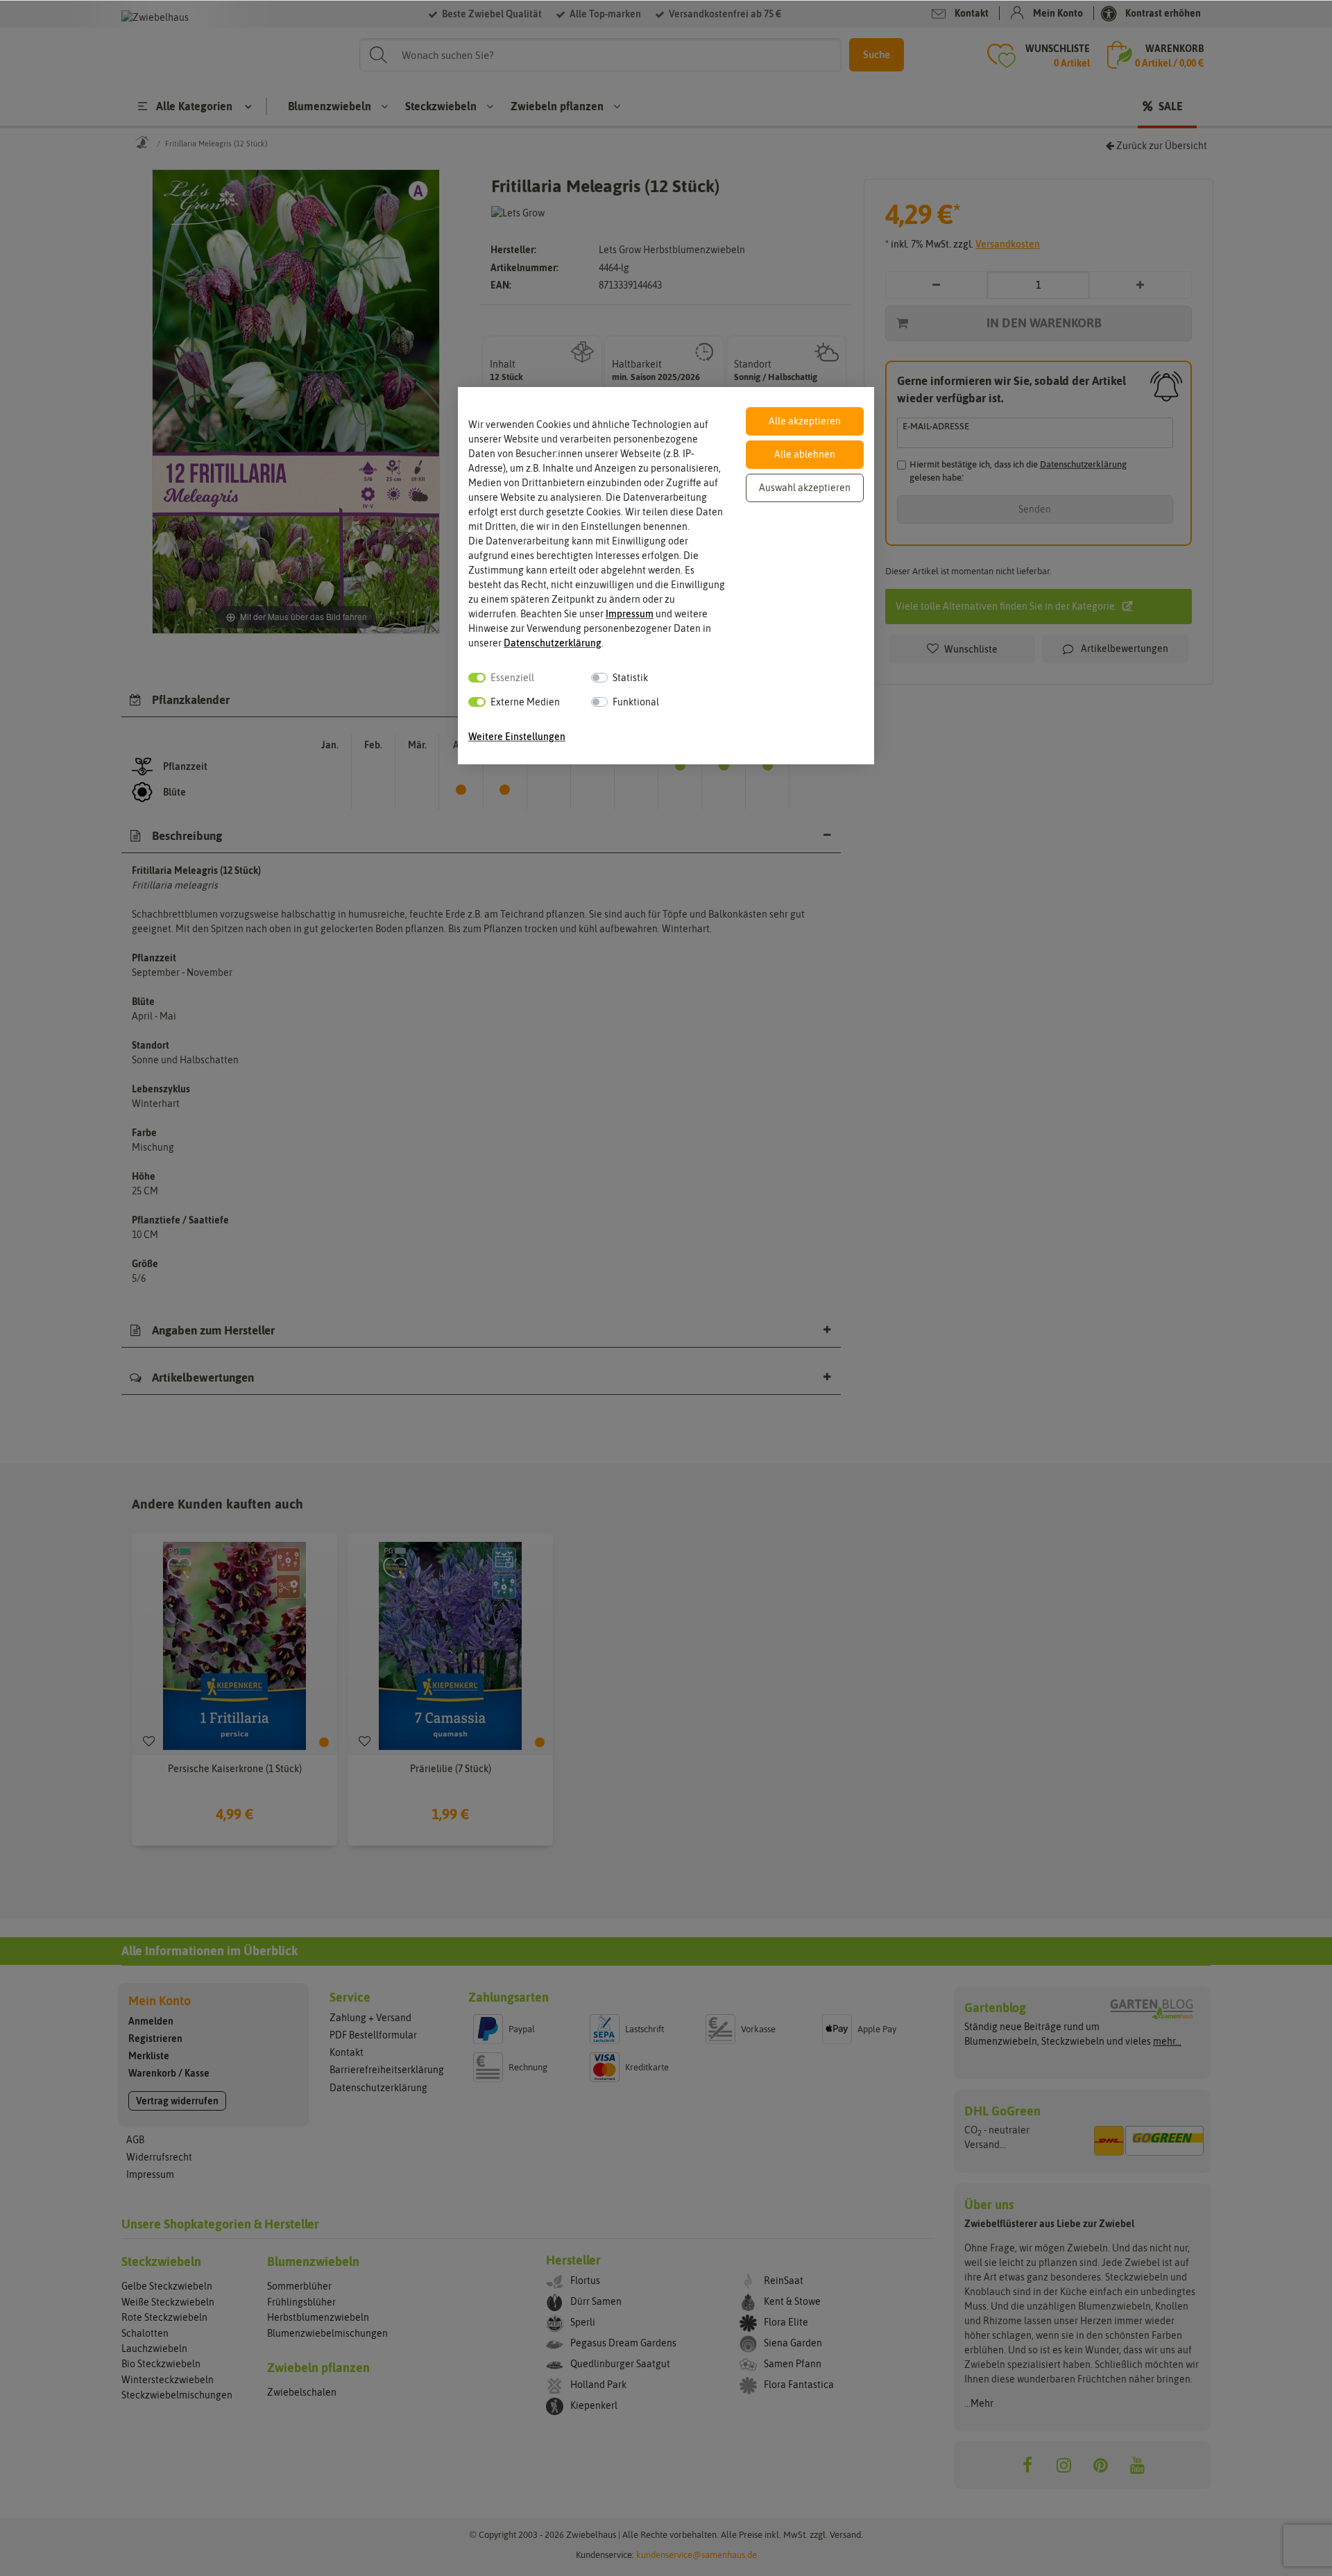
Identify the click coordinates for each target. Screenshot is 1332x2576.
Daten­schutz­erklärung (553, 643)
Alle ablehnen (805, 454)
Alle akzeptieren (805, 421)
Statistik (630, 678)
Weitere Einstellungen (517, 737)
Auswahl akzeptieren (805, 488)
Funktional (636, 702)
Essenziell (512, 678)
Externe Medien (525, 702)
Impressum (630, 614)
